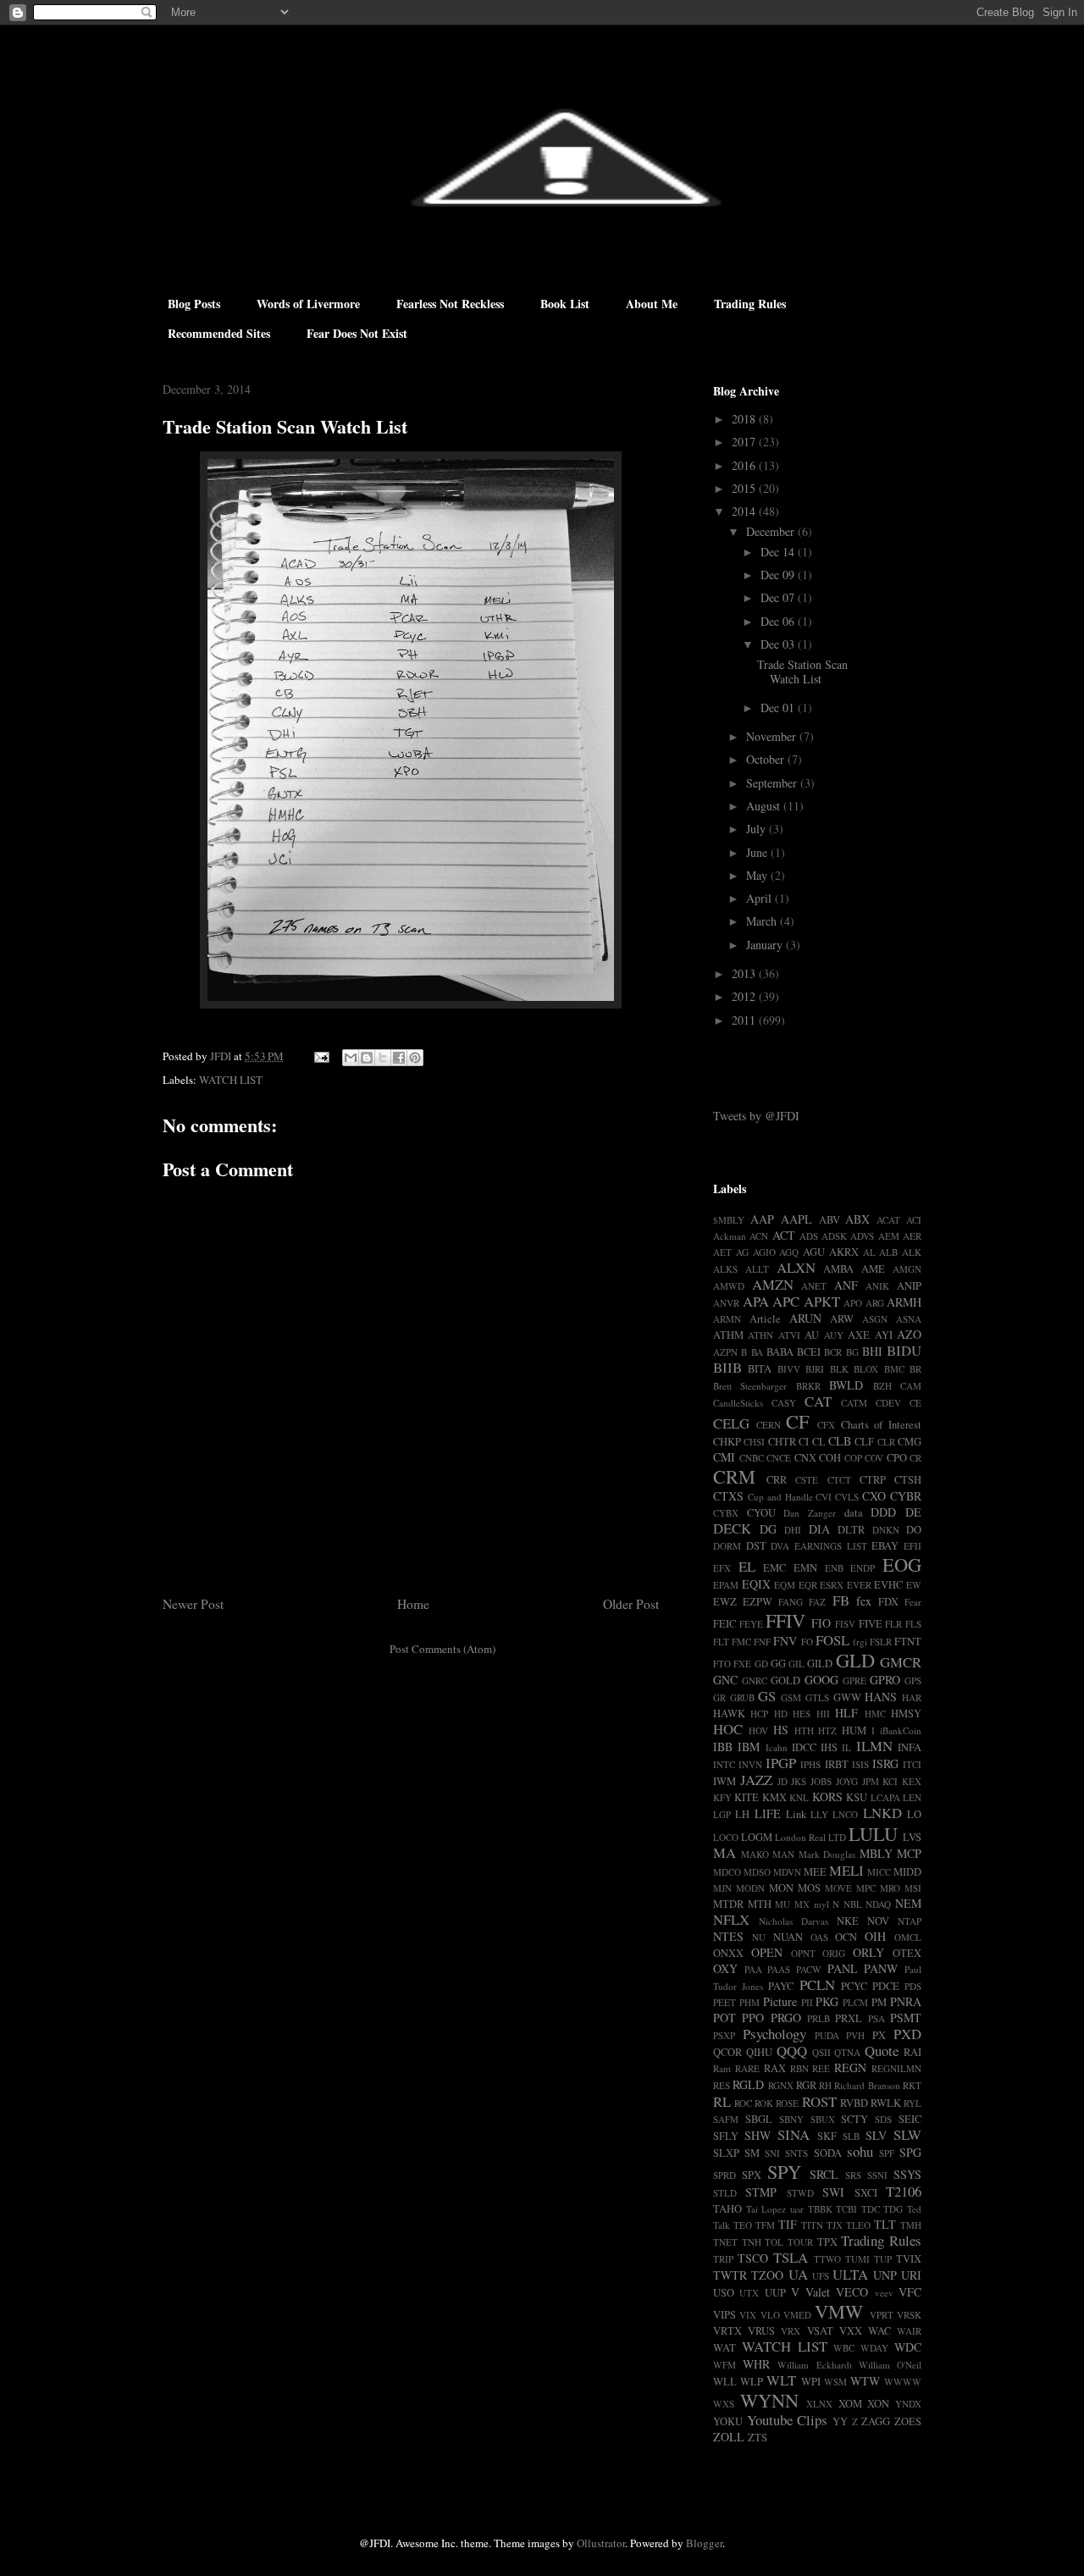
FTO (722, 1664)
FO (807, 1642)
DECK (732, 1528)
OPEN (767, 1952)
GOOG (821, 1680)
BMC (894, 1369)
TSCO (753, 2258)
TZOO (767, 2275)
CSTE (807, 1480)
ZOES (908, 2421)
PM (879, 2002)
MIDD (907, 1872)
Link (796, 1814)
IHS (829, 1747)
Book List (565, 304)
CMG (910, 1442)
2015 (745, 488)
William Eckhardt (814, 2365)
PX (879, 2035)
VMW (839, 2311)
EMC (774, 1568)
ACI (914, 1220)
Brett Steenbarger (750, 1386)
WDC (908, 2347)
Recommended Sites (219, 333)
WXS (724, 2404)
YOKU (728, 2421)
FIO (821, 1623)
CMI (724, 1457)
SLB (851, 2136)
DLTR (851, 1530)
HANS (881, 1697)
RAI (913, 2052)
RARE (747, 2068)
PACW (809, 1969)
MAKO (755, 1854)
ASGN (875, 1319)
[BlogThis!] (367, 1058)
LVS (912, 1837)
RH (825, 2085)
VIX (748, 2315)
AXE (859, 1335)
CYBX (726, 1513)
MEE (815, 1872)
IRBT (837, 1764)
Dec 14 (779, 552)
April (760, 898)
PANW (881, 1968)
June (758, 852)
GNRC (755, 1680)
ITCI (912, 1764)
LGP (722, 1814)
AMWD (729, 1286)
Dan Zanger (810, 1513)
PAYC (781, 1986)
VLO (770, 2315)
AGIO (764, 1252)
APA (756, 1301)
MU (783, 1904)
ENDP (863, 1568)
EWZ (725, 1602)
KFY (722, 1797)
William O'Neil (890, 2365)
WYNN (769, 2400)
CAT (818, 1401)
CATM (854, 1403)
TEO (743, 2225)
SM (752, 2153)
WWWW (903, 2382)
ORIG (834, 1953)
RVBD (854, 2103)
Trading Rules (750, 304)
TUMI (857, 2259)
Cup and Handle (780, 1497)
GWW (847, 1697)
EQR (808, 1585)
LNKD (882, 1813)
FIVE (871, 1624)
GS (767, 1696)
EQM (785, 1585)
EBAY (885, 1546)
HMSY (906, 1714)
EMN (805, 1568)
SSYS (907, 2174)
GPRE (854, 1680)
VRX (791, 2331)
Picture (780, 2001)
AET (722, 1252)
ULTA (850, 2274)
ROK (764, 2103)
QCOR (727, 2052)
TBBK (820, 2209)
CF (797, 1421)
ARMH (904, 1302)
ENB (834, 1568)
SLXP (726, 2153)
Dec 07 (779, 597)
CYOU (761, 1513)
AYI (884, 1335)
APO (853, 1303)
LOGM (757, 1837)
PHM (749, 2002)
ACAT (888, 1220)
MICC (879, 1872)
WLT (781, 2380)
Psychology (774, 2034)
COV (874, 1458)
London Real (800, 1837)
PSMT (906, 2018)
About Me (652, 304)
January (766, 945)
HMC (875, 1714)
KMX (774, 1797)
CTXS (728, 1496)
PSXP (724, 2035)
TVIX (909, 2259)
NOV (878, 1921)
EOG (902, 1564)
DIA (819, 1529)
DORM (727, 1546)
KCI (890, 1781)
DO (914, 1530)
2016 (745, 465)
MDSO (757, 1872)
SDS (883, 2119)
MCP (909, 1853)
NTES (728, 1936)
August (765, 806)
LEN (912, 1797)
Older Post (631, 1604)
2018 (745, 419)
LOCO (726, 1837)
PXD (907, 2034)
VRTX (727, 2331)
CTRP (873, 1480)
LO (914, 1814)
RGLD (748, 2084)
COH (830, 1458)
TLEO (858, 2225)
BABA (780, 1352)
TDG (893, 2209)
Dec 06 (779, 621)
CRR (777, 1480)
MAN (783, 1854)
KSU (857, 1797)
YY (840, 2421)
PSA (877, 2018)
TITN (812, 2225)
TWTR (730, 2275)
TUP (883, 2259)
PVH (855, 2035)
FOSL (832, 1640)
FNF (762, 1642)
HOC (728, 1729)
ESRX (832, 1585)
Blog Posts (194, 304)
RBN (799, 2068)
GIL (796, 1664)
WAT (725, 2348)
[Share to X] (383, 1058)
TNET (725, 2242)
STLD (725, 2193)
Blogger (704, 2543)
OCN (846, 1937)
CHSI (754, 1442)
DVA (780, 1546)
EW (914, 1585)
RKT (912, 2085)
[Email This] (351, 1058)
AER (912, 1236)
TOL (774, 2242)
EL (747, 1566)
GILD (820, 1664)
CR (915, 1458)
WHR (756, 2364)
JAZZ (756, 1780)
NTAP (910, 1921)
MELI (846, 1870)
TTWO (827, 2259)
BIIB (727, 1367)
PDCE (886, 1986)
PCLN (817, 1985)
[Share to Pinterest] (415, 1058)
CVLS (847, 1497)
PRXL (849, 2018)
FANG (791, 1602)
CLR (886, 1442)
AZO (909, 1334)
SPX (752, 2175)
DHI (793, 1530)
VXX (851, 2331)
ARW (842, 1319)
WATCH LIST (231, 1080)
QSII (821, 2052)
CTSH (908, 1480)
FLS (913, 1624)
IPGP (781, 1763)
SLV (876, 2135)
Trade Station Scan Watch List (802, 672)
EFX (722, 1568)
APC (786, 1301)
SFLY (726, 2136)
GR (719, 1697)
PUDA (827, 2035)
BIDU (904, 1350)
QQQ (792, 2051)
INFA (910, 1747)
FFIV (785, 1620)
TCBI (846, 2209)
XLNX (819, 2404)
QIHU (759, 2052)
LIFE (768, 1813)
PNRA (906, 2001)
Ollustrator (601, 2543)
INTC (724, 1764)
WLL (725, 2382)
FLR (893, 1624)
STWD (800, 2193)
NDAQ (878, 1904)
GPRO (885, 1680)
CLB (840, 1441)
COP (853, 1458)
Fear (913, 1602)
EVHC (888, 1585)
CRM (734, 1476)
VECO (852, 2292)
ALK (912, 1252)
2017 (745, 442)
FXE (742, 1664)
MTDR (728, 1904)
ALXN (796, 1267)
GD (761, 1664)
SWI (833, 2192)
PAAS (779, 1969)
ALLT (757, 1269)
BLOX (866, 1369)
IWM (725, 1781)
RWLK (886, 2103)
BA (757, 1352)
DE (913, 1512)
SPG (910, 2152)
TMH (911, 2225)
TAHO (727, 2209)
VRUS (761, 2331)
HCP (759, 1714)
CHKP (727, 1442)
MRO (890, 1888)
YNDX (908, 2404)
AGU (814, 1252)
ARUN (805, 1318)
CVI (824, 1497)
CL (819, 1442)
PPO (753, 2018)
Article (765, 1319)
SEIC (910, 2119)
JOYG (847, 1781)
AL (869, 1252)
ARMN (727, 1319)
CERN (769, 1425)
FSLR (881, 1642)
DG (768, 1529)
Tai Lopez (766, 2209)
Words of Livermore (308, 304)
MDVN (787, 1872)
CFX (826, 1425)
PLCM (855, 2002)
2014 (745, 511)
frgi (860, 1642)
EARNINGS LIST (831, 1546)
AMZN (773, 1284)
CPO (897, 1458)
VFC (910, 2292)
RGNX (781, 2085)
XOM (850, 2404)
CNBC (752, 1458)
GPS (913, 1680)
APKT (822, 1301)
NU (759, 1937)
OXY (725, 1968)
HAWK (729, 1714)
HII (823, 1714)
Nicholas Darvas (794, 1921)
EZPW (758, 1602)
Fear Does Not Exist (357, 333)
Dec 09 (779, 575)
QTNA (847, 2052)
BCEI (809, 1352)
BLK (839, 1369)
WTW (865, 2381)
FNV (785, 1641)
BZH (882, 1386)
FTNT (908, 1642)
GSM (791, 1697)
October (767, 759)
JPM (871, 1781)
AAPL (796, 1219)
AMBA (838, 1269)
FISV (845, 1624)
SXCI (866, 2193)
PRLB (819, 2018)
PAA (753, 1969)
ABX (857, 1219)
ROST (819, 2101)
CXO (874, 1496)
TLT (885, 2224)
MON (781, 1888)
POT (725, 2018)
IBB (723, 1747)
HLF (846, 1713)
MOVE (838, 1888)
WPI (811, 2382)
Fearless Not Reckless (450, 304)
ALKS (725, 1269)
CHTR (782, 1442)
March (763, 921)
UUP (775, 2293)
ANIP (909, 1286)
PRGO (786, 2018)
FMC (741, 1642)
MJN (722, 1888)
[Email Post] (320, 1056)
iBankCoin (901, 1730)
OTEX (907, 1953)
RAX (775, 2068)
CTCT (839, 1480)
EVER (859, 1585)
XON (878, 2404)
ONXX (728, 1953)
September (773, 783)
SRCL (824, 2174)
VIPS (725, 2315)
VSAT (820, 2331)
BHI (872, 1351)
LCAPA (885, 1797)
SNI (772, 2153)
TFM (765, 2225)
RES (722, 2085)
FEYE (751, 1624)
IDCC (804, 1747)
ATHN (760, 1335)
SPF (887, 2153)
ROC (743, 2103)
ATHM (728, 1335)
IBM (749, 1747)
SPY (784, 2171)
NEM (908, 1903)
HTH (804, 1730)
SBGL (759, 2119)
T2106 (904, 2191)
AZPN (725, 1352)
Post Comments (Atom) (442, 1649)
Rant (722, 2068)
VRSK (909, 2315)
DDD (883, 1512)
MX (802, 1904)
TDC (871, 2209)
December (772, 531)
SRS (853, 2175)
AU (812, 1335)
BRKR (808, 1386)
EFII (913, 1546)
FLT (721, 1642)
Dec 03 (779, 644)
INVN (750, 1764)
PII (807, 2002)
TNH (752, 2242)
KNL (799, 1797)
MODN (750, 1888)
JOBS (821, 1781)
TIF (788, 2224)
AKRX (844, 1252)
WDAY (874, 2348)
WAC (879, 2331)
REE (821, 2068)
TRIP (723, 2259)
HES (802, 1714)
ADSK (834, 1236)
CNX (805, 1458)
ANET (814, 1286)
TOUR (800, 2242)
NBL (853, 1904)
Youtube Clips (788, 2420)
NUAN (788, 1937)
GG (778, 1664)
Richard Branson (867, 2085)
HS (781, 1730)
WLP (752, 2382)
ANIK (877, 1286)
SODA (828, 2153)
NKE (848, 1921)
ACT (784, 1235)
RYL (913, 2103)
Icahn (777, 1747)
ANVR (726, 1303)
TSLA (791, 2257)
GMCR (901, 1662)
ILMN (874, 1746)
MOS (809, 1888)
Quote (882, 2051)
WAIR (909, 2331)
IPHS (810, 1764)
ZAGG (876, 2421)
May (758, 875)
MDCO (727, 1872)
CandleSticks (738, 1403)
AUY (834, 1335)
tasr (797, 2209)
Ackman (730, 1236)
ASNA (909, 1319)
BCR (833, 1352)
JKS (799, 1781)
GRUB (742, 1697)
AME (873, 1269)
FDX (888, 1602)
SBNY (791, 2119)
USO (724, 2293)
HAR (912, 1697)
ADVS (862, 1236)
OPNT (803, 1953)
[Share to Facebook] (399, 1058)
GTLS (817, 1697)
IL (846, 1747)
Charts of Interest (881, 1425)
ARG (875, 1303)
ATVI (789, 1335)
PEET (725, 2002)
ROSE (787, 2103)
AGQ (789, 1252)
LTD (837, 1837)
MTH (760, 1904)
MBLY (876, 1853)
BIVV (789, 1369)
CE (915, 1403)
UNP (885, 2275)
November (773, 736)
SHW (758, 2135)
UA (798, 2274)
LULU (873, 1833)
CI (804, 1442)
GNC (725, 1680)
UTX (749, 2293)
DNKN (886, 1530)
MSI (913, 1888)
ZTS (758, 2438)
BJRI (815, 1369)
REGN (850, 2067)
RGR (806, 2085)
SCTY (854, 2119)
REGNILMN (896, 2068)
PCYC (854, 1986)
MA (725, 1852)
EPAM (726, 1585)
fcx (864, 1601)
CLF (864, 1442)
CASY (784, 1403)
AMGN (907, 1269)
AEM (889, 1236)
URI (911, 2275)
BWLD (846, 1385)
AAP (762, 1219)
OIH (875, 1936)
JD (783, 1781)
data (854, 1513)
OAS (819, 1937)
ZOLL (729, 2437)
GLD (855, 1660)
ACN (759, 1236)
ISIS (860, 1764)
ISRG (885, 1763)
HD (781, 1714)
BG (852, 1352)
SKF (827, 2136)
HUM (854, 1730)
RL (722, 2101)
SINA (794, 2134)
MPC (866, 1888)
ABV (830, 1220)
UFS (821, 2276)
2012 (745, 996)
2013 (745, 973)
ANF (846, 1285)
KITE (747, 1797)
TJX (835, 2225)
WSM (835, 2382)
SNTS (796, 2153)
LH (742, 1814)
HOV (758, 1730)
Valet (818, 2292)
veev (884, 2293)
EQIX (756, 1584)
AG (742, 1252)
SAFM (726, 2119)
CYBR (906, 1496)
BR (915, 1369)
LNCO (845, 1814)
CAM (911, 1386)
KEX (912, 1781)
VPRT (882, 2315)
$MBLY (729, 1220)
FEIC (725, 1624)
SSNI (877, 2175)
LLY (819, 1814)
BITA (760, 1369)
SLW (907, 2134)
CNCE (779, 1458)
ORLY (868, 1952)
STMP (761, 2192)
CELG (731, 1423)
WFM (725, 2365)
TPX (827, 2242)
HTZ (827, 1730)
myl (821, 1904)
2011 (745, 1020)
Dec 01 (779, 708)
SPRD (725, 2175)
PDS (913, 1986)
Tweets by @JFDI (756, 1116)
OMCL (908, 1937)
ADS (809, 1236)
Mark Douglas (827, 1854)
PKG (827, 2001)
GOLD (785, 1680)
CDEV (888, 1403)
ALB (888, 1252)
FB (841, 1600)
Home (413, 1604)
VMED (797, 2315)
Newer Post (193, 1604)
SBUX (823, 2119)
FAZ (817, 1602)
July (758, 829)
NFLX (731, 1919)
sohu (860, 2151)
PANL (843, 1968)
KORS (827, 1797)
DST (756, 1546)
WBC (844, 2348)
